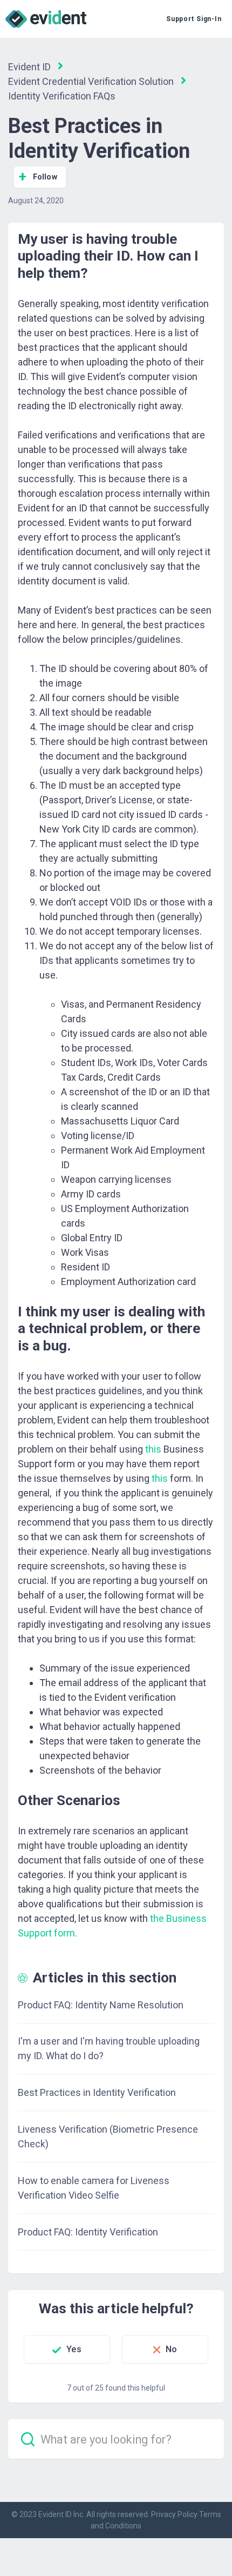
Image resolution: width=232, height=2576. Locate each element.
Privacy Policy (174, 2514)
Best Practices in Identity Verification (97, 2092)
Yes (74, 2349)
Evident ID (29, 67)
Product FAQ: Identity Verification (88, 2232)
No (171, 2349)
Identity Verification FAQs (62, 96)
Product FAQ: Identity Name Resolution (101, 2005)
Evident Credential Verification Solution (91, 81)
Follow (45, 177)
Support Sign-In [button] (194, 19)
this (160, 1478)
